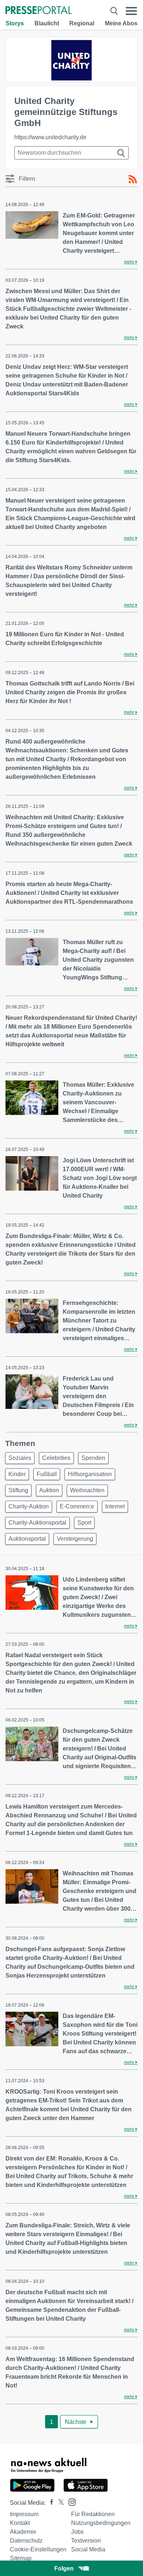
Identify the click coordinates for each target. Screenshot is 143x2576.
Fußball (47, 1474)
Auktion (49, 1490)
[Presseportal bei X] (59, 2503)
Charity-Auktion (29, 1506)
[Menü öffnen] (131, 11)
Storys (15, 23)
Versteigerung (75, 1539)
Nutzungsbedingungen (101, 2523)
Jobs (77, 2532)
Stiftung (18, 1490)
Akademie (23, 2532)
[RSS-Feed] (133, 179)
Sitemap (21, 2558)
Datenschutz (26, 2541)
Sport (84, 1523)
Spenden (93, 1458)
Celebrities (56, 1458)
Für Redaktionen (93, 2514)
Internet (115, 1506)
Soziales (20, 1458)
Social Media (88, 2549)
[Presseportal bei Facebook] (49, 2503)
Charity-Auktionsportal (37, 1523)
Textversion (86, 2541)
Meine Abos (121, 23)
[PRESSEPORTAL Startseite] (38, 11)
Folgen (64, 2568)
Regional (82, 23)
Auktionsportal (27, 1539)
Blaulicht (47, 23)
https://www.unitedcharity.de (50, 137)
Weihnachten (87, 1490)
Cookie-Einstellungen (38, 2549)
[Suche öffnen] (114, 11)
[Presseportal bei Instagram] (70, 2502)
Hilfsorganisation (90, 1474)
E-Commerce (77, 1506)
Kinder (17, 1474)
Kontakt (20, 2523)
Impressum (24, 2514)
